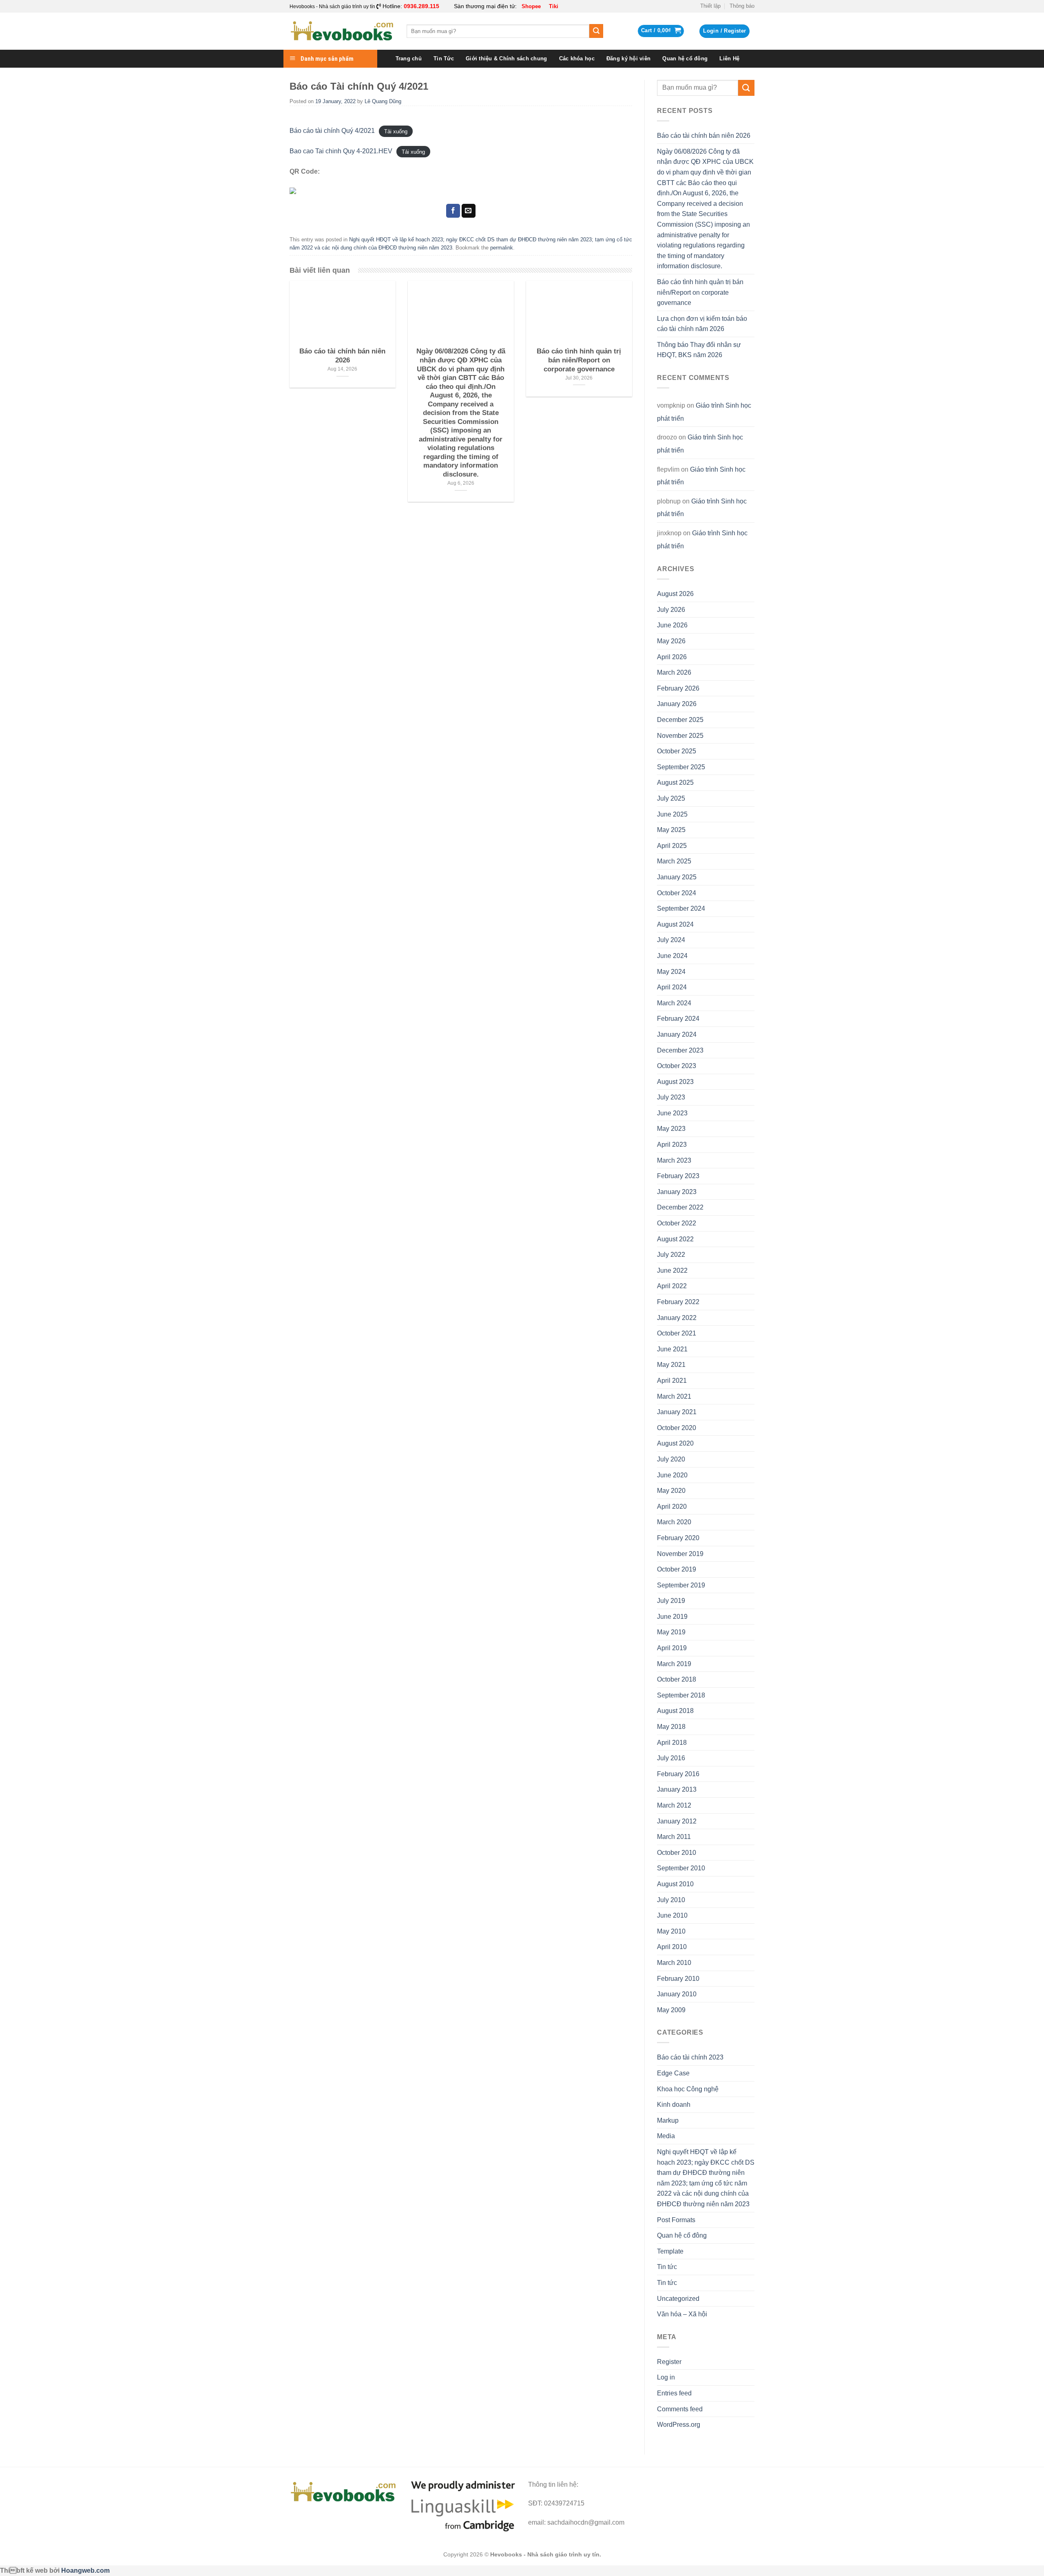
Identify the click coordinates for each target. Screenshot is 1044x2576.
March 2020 (674, 1522)
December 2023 (680, 1050)
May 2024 (671, 972)
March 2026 (674, 672)
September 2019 (681, 1585)
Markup (668, 2120)
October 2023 (677, 1066)
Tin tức (667, 2267)
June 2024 (672, 956)
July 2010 (671, 1900)
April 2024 (672, 987)
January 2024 (677, 1034)
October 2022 (677, 1223)
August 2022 (675, 1239)
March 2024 (674, 1003)
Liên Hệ (729, 58)
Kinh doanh (674, 2105)
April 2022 (672, 1286)
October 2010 (677, 1853)
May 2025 (671, 830)
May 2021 (671, 1365)
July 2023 (671, 1097)
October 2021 (677, 1333)
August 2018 (675, 1711)
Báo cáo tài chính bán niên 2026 (704, 136)
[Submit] (746, 88)
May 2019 (671, 1632)
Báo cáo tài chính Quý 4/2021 (332, 131)
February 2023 (678, 1176)
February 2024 (678, 1019)
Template (670, 2251)
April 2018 (672, 1743)
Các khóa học (577, 58)
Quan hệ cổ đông (685, 58)
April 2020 (672, 1507)
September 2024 (681, 908)
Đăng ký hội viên (628, 58)
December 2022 (680, 1207)
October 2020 (677, 1428)
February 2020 (678, 1538)
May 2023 (671, 1129)
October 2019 (677, 1569)
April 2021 (672, 1381)
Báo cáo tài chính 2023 (690, 2057)
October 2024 (677, 893)
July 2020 (671, 1459)
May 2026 (671, 641)
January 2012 (677, 1821)
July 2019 (671, 1601)
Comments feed (680, 2409)
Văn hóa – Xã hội (682, 2314)
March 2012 (674, 1805)
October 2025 (677, 751)
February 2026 (678, 688)
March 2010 (674, 1963)
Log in (666, 2377)
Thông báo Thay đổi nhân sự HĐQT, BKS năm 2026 (699, 350)
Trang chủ (409, 58)
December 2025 (680, 720)
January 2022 (677, 1318)
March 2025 (674, 861)
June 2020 (672, 1475)
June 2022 (672, 1270)
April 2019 (672, 1648)
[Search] (596, 31)
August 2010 (675, 1884)
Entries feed (674, 2393)
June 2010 (672, 1915)
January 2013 (677, 1789)
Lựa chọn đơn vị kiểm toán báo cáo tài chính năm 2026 (702, 324)
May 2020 (671, 1491)
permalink (502, 248)
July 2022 (671, 1255)
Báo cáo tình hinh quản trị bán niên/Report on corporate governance (700, 292)
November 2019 (680, 1554)
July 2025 (671, 798)
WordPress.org (679, 2425)
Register (669, 2362)
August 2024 (675, 924)
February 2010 (678, 1979)
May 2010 (671, 1931)
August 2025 (675, 783)
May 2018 (671, 1727)
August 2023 (675, 1082)
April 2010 (672, 1947)
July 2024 (671, 940)
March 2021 (674, 1396)
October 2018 (677, 1679)
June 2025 (672, 814)
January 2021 (677, 1412)
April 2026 (672, 657)
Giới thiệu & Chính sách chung (506, 58)
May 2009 (671, 2010)
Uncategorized (678, 2299)
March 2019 (674, 1664)
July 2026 (671, 610)
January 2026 (677, 704)
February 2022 (678, 1302)
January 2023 (677, 1192)
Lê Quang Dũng (383, 101)
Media (666, 2136)
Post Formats (676, 2220)
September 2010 (681, 1868)
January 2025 (677, 877)
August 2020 (675, 1443)
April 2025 (672, 846)
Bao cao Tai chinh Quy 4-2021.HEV (341, 151)
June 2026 (672, 625)
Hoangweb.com (85, 2570)
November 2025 (680, 736)
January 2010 (677, 1994)
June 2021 (672, 1349)
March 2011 (674, 1837)
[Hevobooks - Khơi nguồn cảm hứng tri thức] (342, 31)
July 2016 (671, 1758)
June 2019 (672, 1617)
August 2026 (675, 594)
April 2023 (672, 1145)
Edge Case (673, 2073)
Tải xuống (396, 131)
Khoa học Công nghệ (688, 2089)
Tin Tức (444, 58)
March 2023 (674, 1160)
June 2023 (672, 1113)
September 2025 (681, 767)
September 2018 (681, 1695)
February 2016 (678, 1774)
